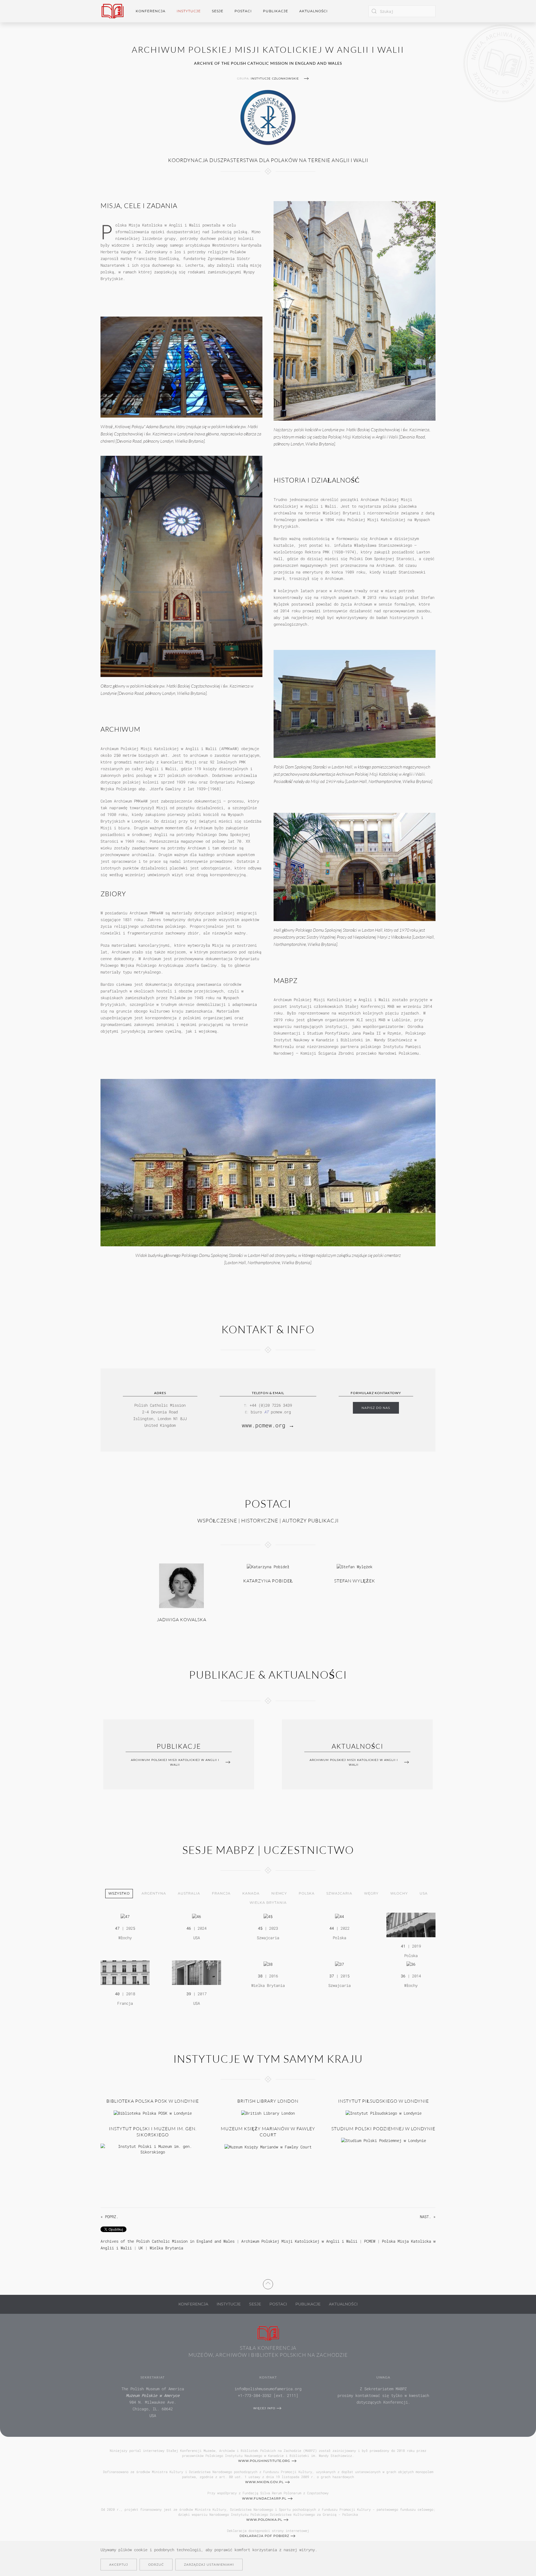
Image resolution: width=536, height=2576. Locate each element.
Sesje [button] (218, 11)
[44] (339, 1916)
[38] (268, 1964)
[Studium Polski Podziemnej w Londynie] (383, 2140)
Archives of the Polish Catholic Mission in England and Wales (167, 2241)
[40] (125, 1972)
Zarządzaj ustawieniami (209, 2565)
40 (117, 1994)
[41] (411, 1925)
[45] (268, 1916)
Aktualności (314, 11)
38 (260, 1976)
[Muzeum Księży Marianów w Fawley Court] (268, 2146)
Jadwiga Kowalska (182, 1620)
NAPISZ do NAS (376, 1408)
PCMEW (370, 2241)
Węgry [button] (371, 1893)
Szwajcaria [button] (339, 1893)
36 (403, 1976)
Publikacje (276, 11)
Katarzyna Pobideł (268, 1581)
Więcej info (264, 2408)
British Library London (268, 2101)
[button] (268, 2283)
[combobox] (402, 11)
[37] (339, 1964)
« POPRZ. (109, 2217)
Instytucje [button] (189, 11)
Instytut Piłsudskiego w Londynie (383, 2101)
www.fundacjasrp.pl (264, 2498)
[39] (197, 1972)
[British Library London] (268, 2113)
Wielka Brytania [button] (268, 1903)
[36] (411, 1964)
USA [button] (424, 1893)
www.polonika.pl (264, 2520)
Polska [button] (307, 1893)
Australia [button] (189, 1893)
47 (117, 1928)
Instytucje (229, 2304)
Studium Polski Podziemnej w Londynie (383, 2129)
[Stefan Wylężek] (355, 1566)
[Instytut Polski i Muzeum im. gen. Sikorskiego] (153, 2149)
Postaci (278, 2304)
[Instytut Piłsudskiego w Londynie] (383, 2113)
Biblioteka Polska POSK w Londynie (153, 2101)
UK (141, 2248)
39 (189, 1994)
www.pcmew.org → (268, 1425)
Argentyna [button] (154, 1893)
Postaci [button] (243, 11)
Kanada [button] (251, 1893)
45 (260, 1928)
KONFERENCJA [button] (151, 11)
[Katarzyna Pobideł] (268, 1566)
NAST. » (428, 2217)
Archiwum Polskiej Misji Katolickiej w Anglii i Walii (299, 2241)
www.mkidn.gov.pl (264, 2482)
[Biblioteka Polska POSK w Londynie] (153, 2113)
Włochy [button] (399, 1893)
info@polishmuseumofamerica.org (268, 2389)
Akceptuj (119, 2565)
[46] (197, 1916)
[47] (125, 1916)
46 (189, 1928)
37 (332, 1976)
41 (403, 1946)
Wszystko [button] (119, 1893)
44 (332, 1928)
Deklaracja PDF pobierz (264, 2536)
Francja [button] (221, 1893)
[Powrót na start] (113, 11)
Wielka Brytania (166, 2248)
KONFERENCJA (193, 2304)
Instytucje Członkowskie (275, 79)
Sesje (255, 2304)
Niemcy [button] (279, 1893)
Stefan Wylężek (355, 1581)
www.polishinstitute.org (264, 2461)
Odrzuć (156, 2565)
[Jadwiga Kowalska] (181, 1585)
